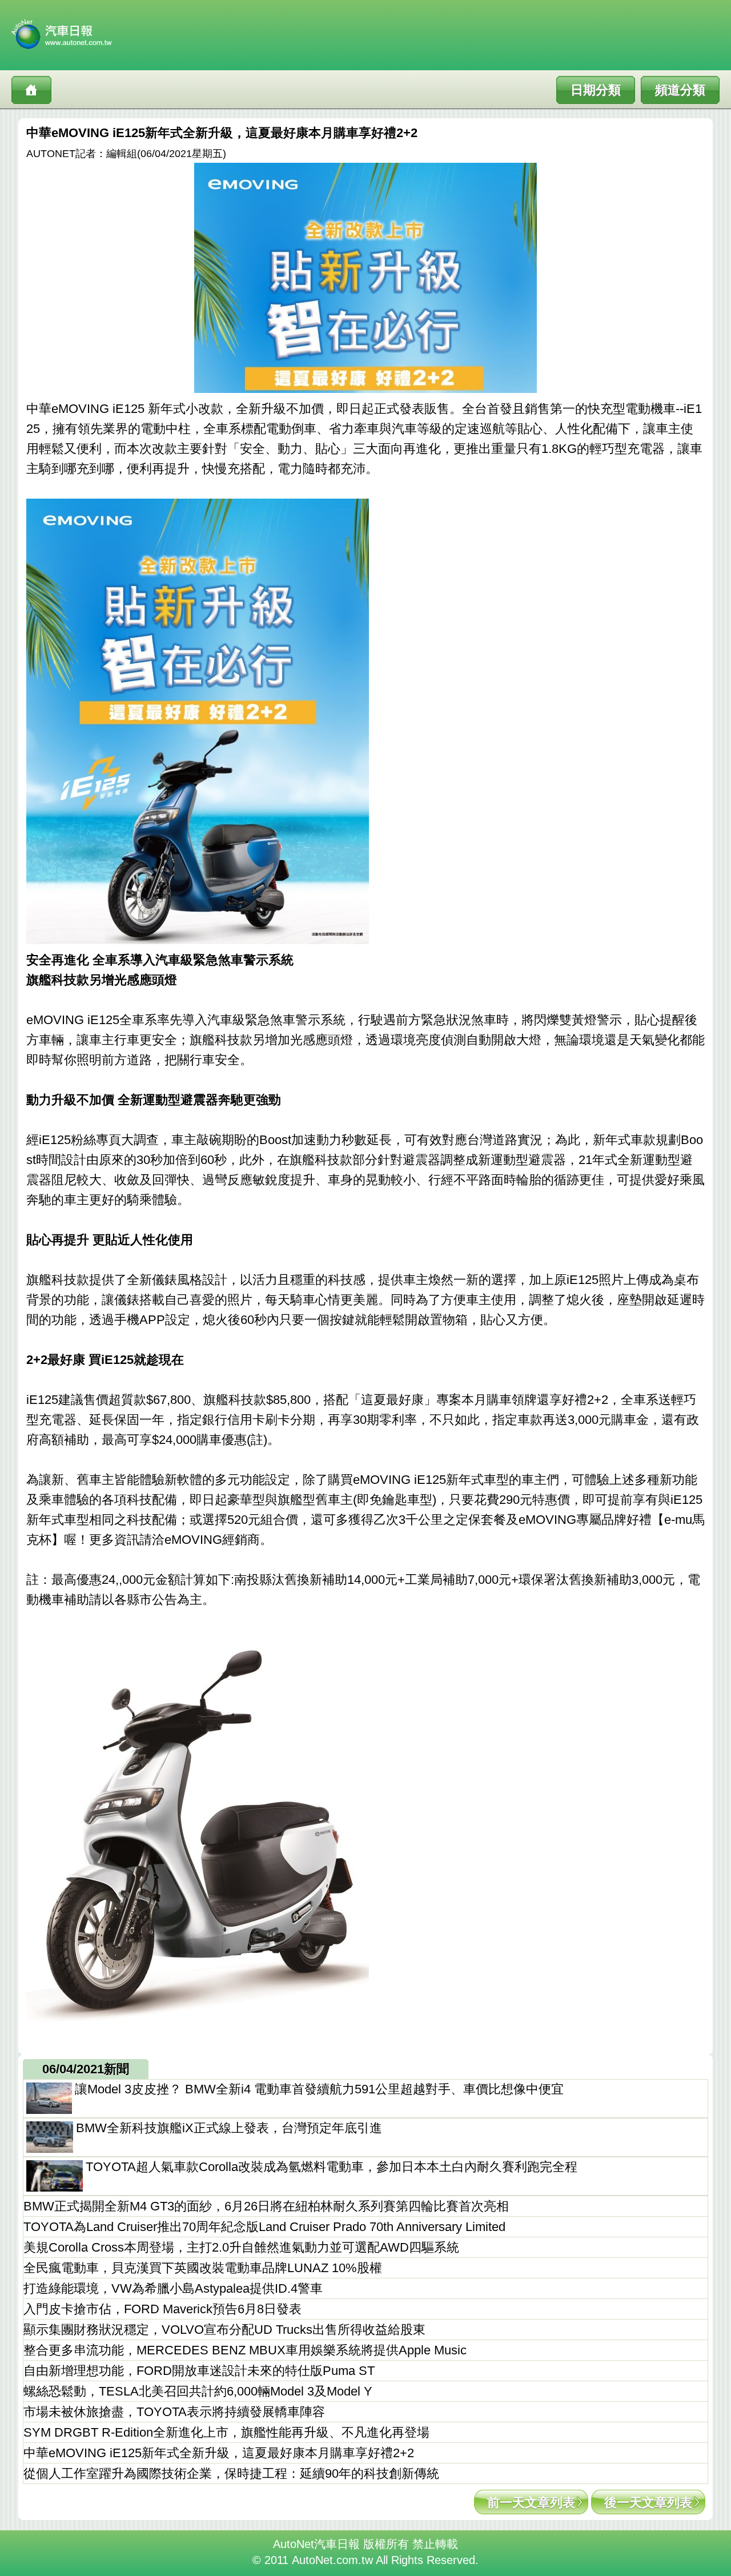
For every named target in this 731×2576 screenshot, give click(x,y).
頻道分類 (680, 90)
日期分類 (596, 90)
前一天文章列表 (531, 2503)
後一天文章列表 (648, 2503)
